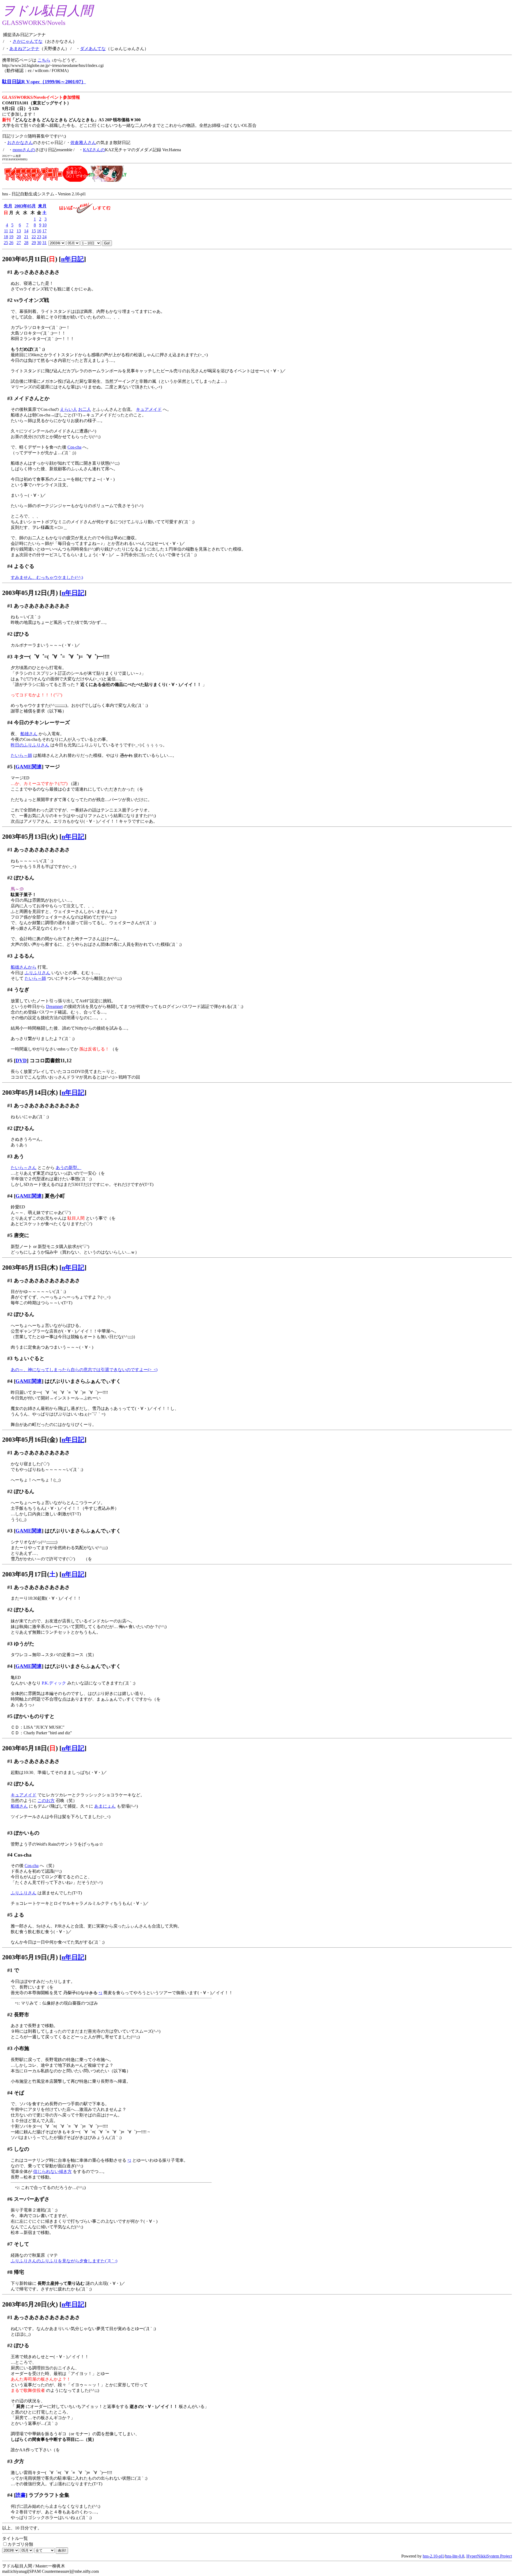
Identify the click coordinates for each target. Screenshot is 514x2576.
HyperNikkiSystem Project (489, 2556)
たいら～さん (24, 1168)
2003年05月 (25, 206)
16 (39, 231)
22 (34, 237)
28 (26, 243)
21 (26, 237)
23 (39, 237)
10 (44, 225)
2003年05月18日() (30, 1748)
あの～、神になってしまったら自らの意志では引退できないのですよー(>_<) (84, 1370)
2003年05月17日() (30, 1574)
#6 (10, 2199)
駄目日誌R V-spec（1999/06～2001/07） (44, 82)
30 (39, 243)
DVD (21, 1061)
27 (19, 243)
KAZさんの (94, 150)
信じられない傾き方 (52, 2171)
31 (44, 243)
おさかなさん (20, 143)
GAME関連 (29, 767)
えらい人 (69, 409)
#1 (10, 272)
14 (26, 231)
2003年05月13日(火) (30, 837)
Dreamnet (54, 1006)
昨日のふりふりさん (30, 745)
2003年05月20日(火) (30, 2304)
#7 (10, 2244)
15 (34, 231)
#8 (10, 2272)
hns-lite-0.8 (455, 2556)
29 (34, 243)
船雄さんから (24, 967)
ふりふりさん (37, 973)
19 (11, 237)
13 (19, 231)
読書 (21, 2495)
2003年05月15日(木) (30, 1268)
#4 (10, 566)
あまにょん (105, 1806)
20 (19, 237)
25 (6, 243)
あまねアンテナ (24, 49)
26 (11, 243)
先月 (8, 206)
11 (6, 231)
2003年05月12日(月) (30, 593)
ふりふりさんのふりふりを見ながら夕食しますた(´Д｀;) (64, 2261)
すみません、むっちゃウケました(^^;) (47, 577)
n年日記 (72, 259)
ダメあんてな (93, 49)
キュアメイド (149, 409)
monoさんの (24, 150)
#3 (10, 398)
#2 (10, 300)
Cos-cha (74, 447)
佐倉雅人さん (83, 143)
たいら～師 (21, 755)
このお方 (46, 1801)
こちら (44, 60)
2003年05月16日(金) (30, 1440)
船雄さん (29, 734)
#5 (10, 767)
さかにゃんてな (28, 41)
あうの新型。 (69, 1168)
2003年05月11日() (30, 259)
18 (6, 237)
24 (44, 237)
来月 (42, 206)
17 (44, 231)
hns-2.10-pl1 (433, 2556)
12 (11, 231)
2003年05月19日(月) (30, 1957)
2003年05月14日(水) (30, 1092)
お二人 (85, 409)
